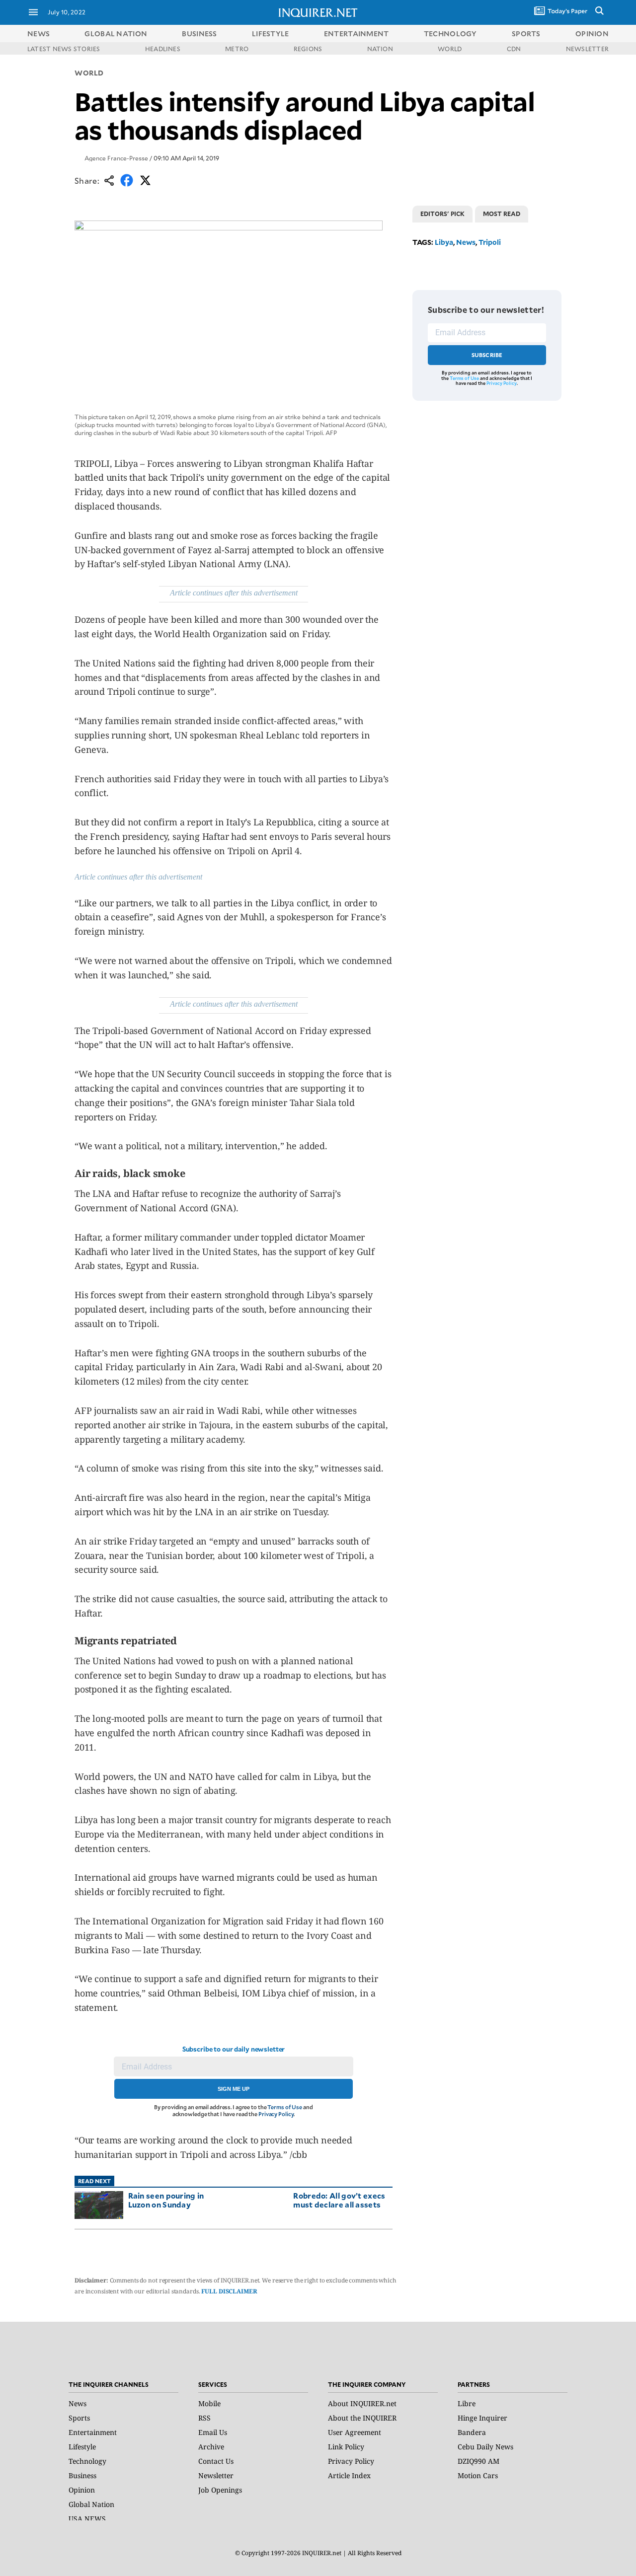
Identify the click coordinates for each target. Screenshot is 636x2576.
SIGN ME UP (234, 2089)
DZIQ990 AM (478, 2461)
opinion (592, 34)
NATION (380, 49)
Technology (87, 2461)
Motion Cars (478, 2475)
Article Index (349, 2475)
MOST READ (502, 214)
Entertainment (93, 2432)
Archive (211, 2447)
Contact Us (216, 2461)
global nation (116, 34)
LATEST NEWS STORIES (64, 49)
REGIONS (308, 49)
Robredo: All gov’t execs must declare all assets (339, 2200)
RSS (204, 2418)
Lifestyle (82, 2447)
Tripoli (490, 242)
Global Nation (91, 2504)
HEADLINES (163, 49)
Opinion (82, 2490)
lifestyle (271, 34)
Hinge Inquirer (482, 2418)
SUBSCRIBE (487, 355)
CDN (514, 49)
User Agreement (355, 2432)
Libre (467, 2403)
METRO (237, 49)
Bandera (472, 2432)
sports (526, 34)
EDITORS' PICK (442, 214)
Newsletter (216, 2475)
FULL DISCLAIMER (229, 2291)
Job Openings (220, 2490)
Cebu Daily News (485, 2447)
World (89, 73)
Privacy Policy (276, 2114)
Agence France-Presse (116, 158)
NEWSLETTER (587, 49)
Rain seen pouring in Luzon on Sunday (166, 2200)
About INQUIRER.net (362, 2403)
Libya (444, 242)
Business (82, 2475)
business (199, 34)
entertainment (357, 34)
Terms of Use (285, 2107)
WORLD (450, 49)
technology (450, 34)
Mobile (209, 2403)
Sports (79, 2418)
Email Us (213, 2432)
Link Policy (346, 2447)
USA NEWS (87, 2519)
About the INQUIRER (362, 2418)
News (39, 34)
